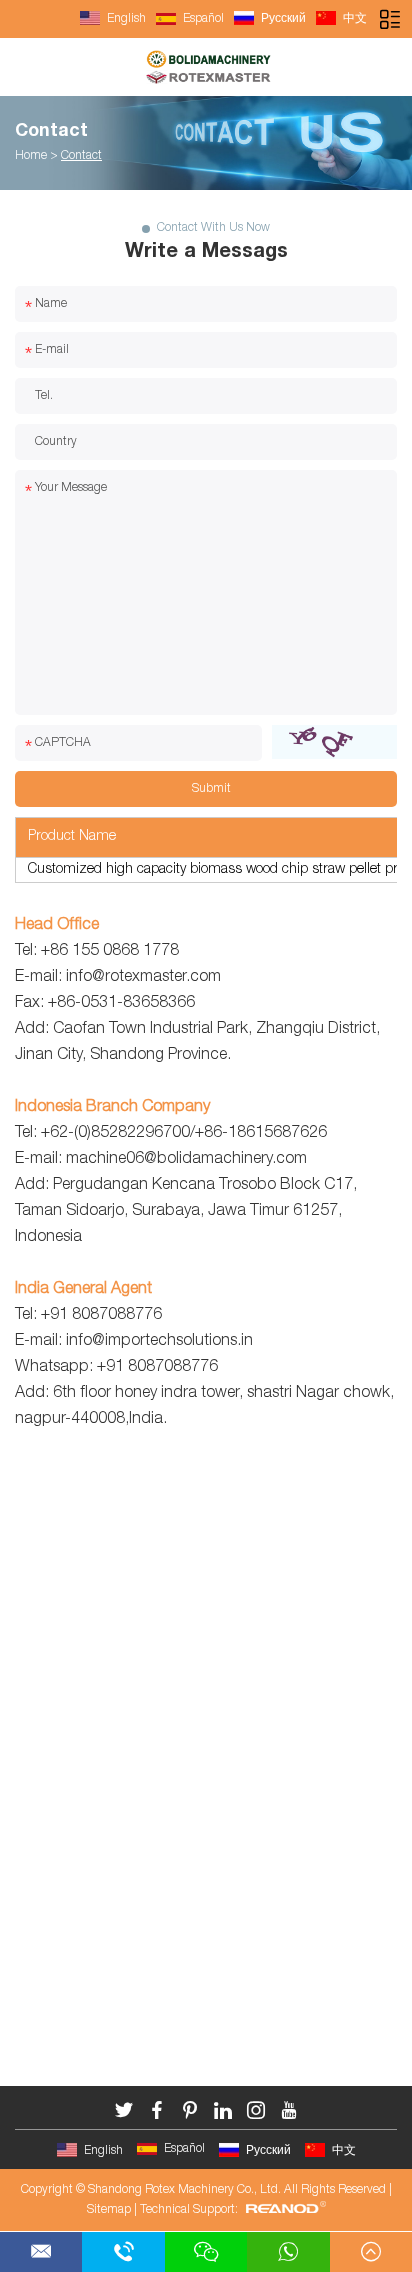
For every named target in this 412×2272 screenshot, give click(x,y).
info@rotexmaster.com (143, 978)
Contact (51, 132)
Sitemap (109, 2210)
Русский (282, 19)
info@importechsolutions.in (159, 1342)
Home (31, 156)
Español (202, 19)
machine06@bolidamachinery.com (186, 1160)
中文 (353, 19)
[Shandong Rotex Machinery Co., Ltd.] (206, 67)
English (125, 19)
